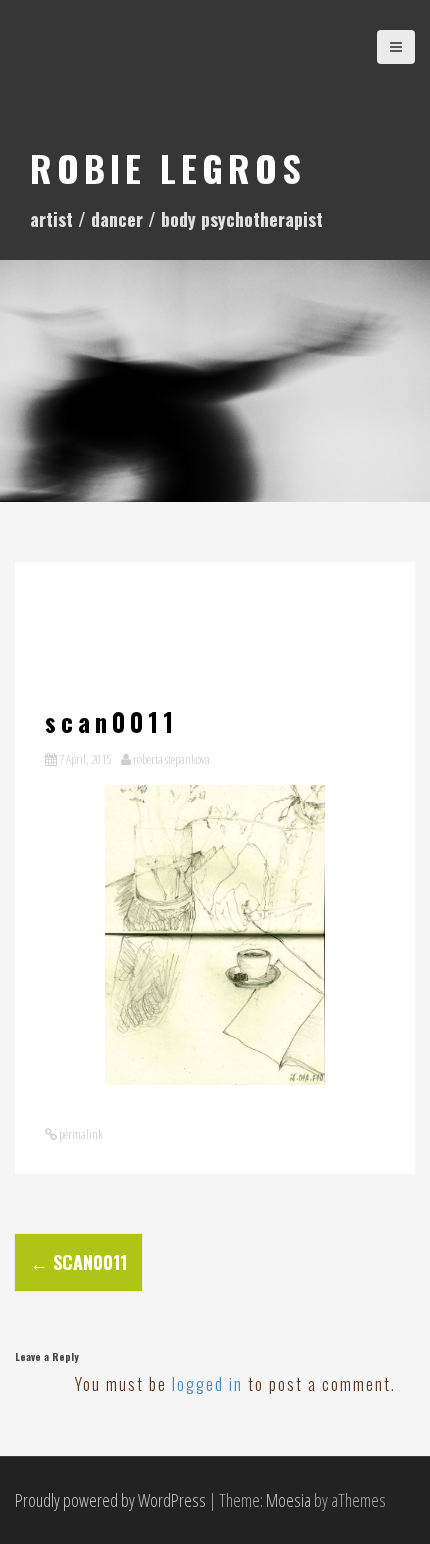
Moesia (288, 1500)
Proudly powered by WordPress (110, 1500)
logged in (207, 1384)
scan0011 (78, 1262)
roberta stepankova (171, 759)
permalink (80, 1134)
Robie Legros (168, 167)
